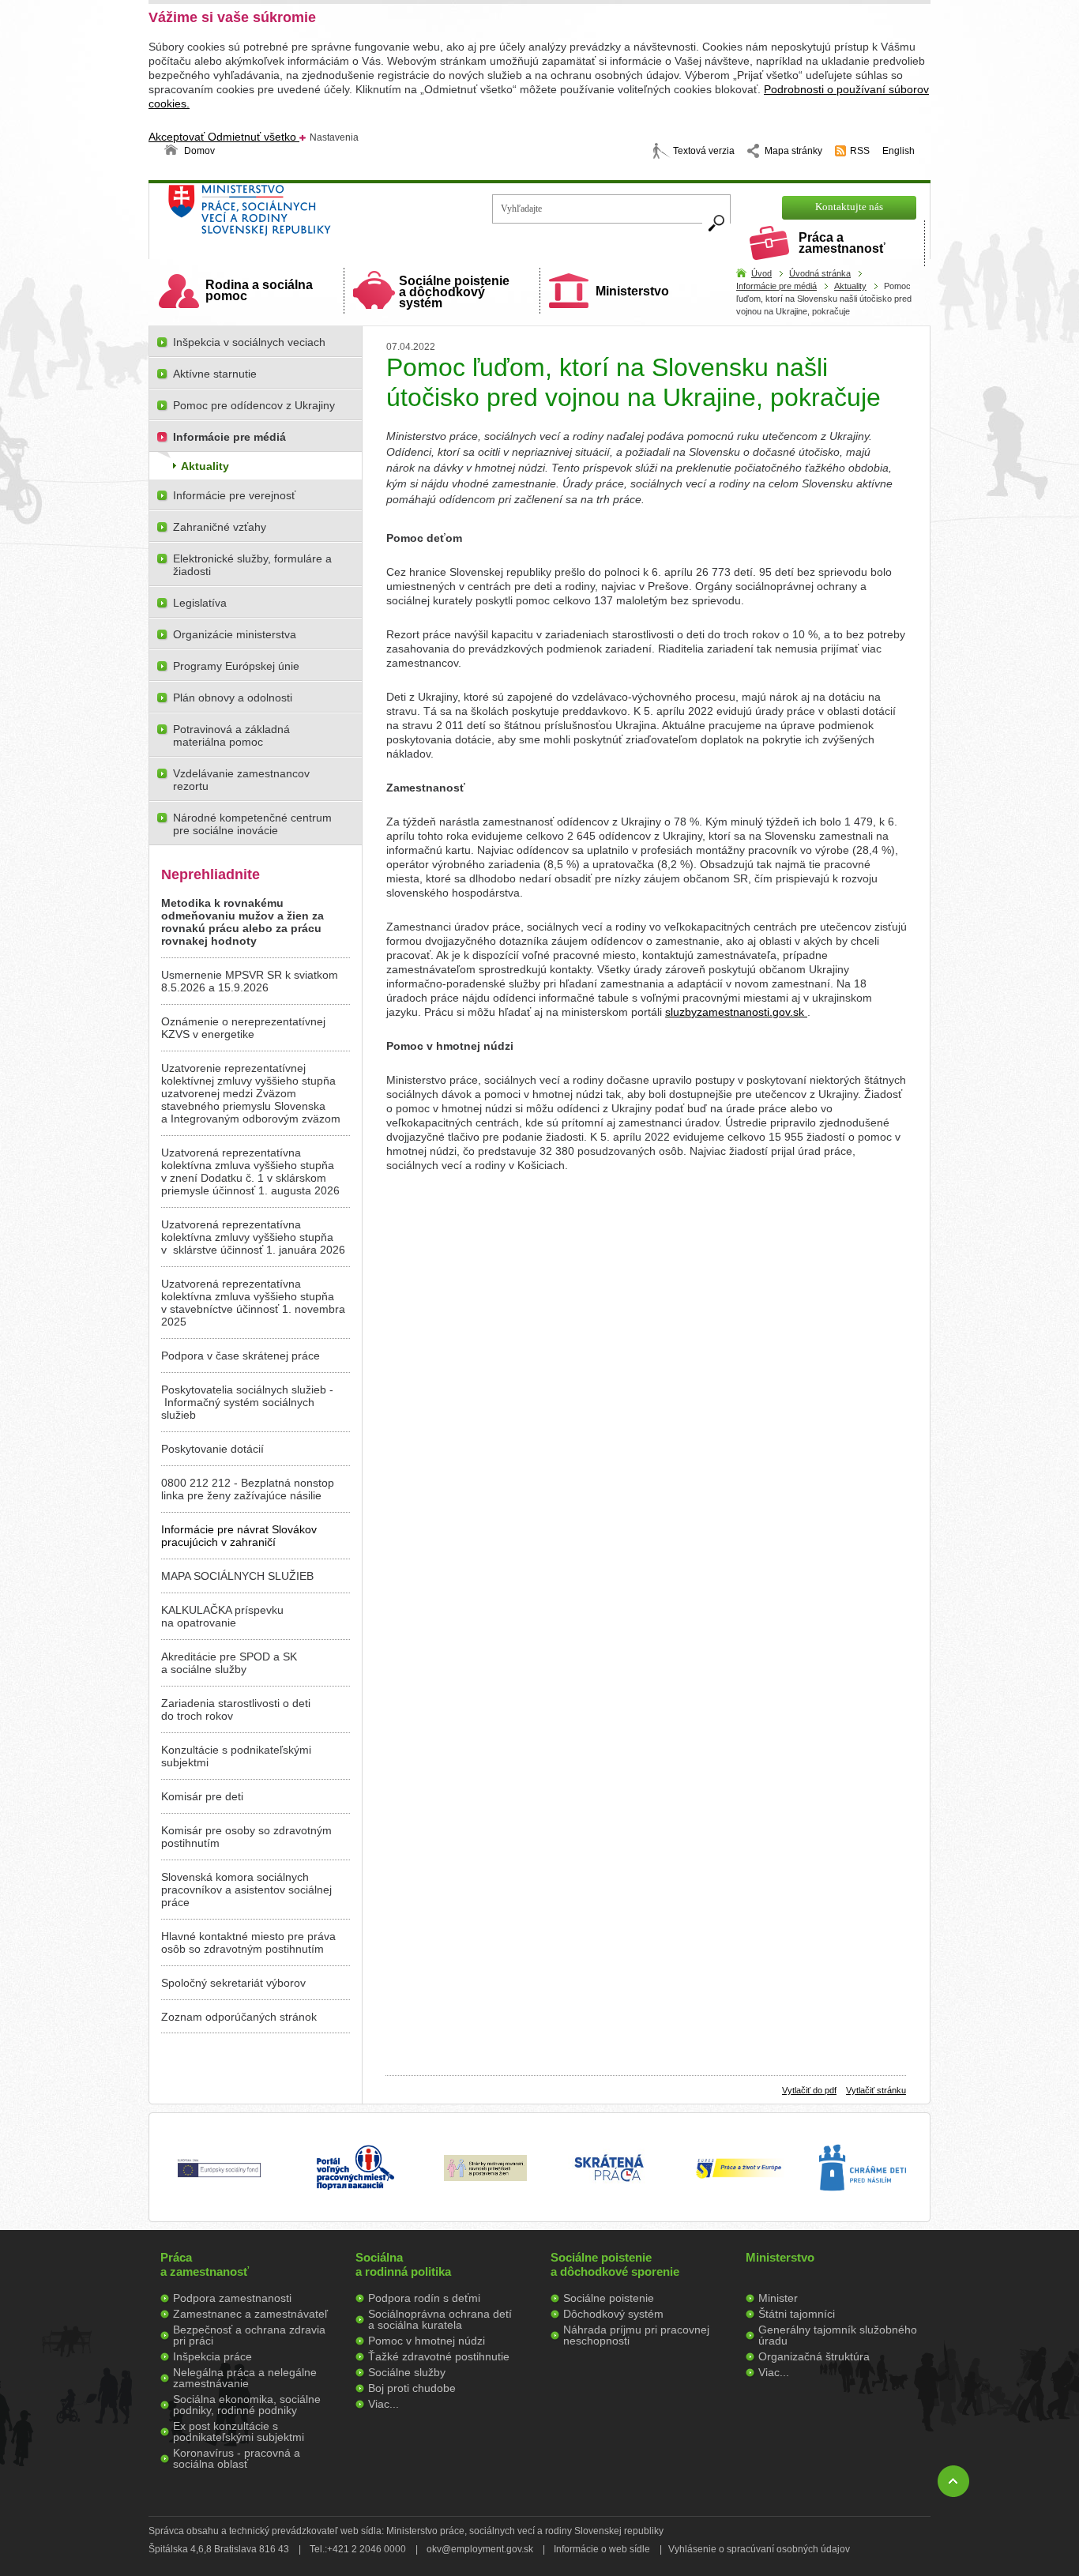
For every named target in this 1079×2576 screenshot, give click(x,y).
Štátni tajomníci (797, 2314)
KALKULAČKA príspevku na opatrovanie (222, 1616)
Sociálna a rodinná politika (403, 2264)
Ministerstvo (632, 291)
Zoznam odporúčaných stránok (239, 2017)
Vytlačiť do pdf (809, 2090)
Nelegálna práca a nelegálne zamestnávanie (245, 2378)
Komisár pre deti (202, 1796)
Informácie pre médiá (776, 286)
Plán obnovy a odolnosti (233, 698)
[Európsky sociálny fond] (219, 2178)
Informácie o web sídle (602, 2549)
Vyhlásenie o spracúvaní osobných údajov (759, 2549)
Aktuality (850, 286)
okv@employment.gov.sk (480, 2549)
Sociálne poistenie (609, 2298)
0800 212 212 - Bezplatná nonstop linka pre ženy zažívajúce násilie (248, 1489)
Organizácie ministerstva (235, 634)
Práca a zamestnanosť (842, 243)
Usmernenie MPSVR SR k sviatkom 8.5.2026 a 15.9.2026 (250, 981)
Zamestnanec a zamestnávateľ (250, 2314)
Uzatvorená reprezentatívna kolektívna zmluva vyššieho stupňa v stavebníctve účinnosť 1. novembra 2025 (253, 1303)
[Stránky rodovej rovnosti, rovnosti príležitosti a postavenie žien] (485, 2177)
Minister (778, 2298)
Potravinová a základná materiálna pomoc (231, 735)
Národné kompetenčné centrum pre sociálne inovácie (252, 824)
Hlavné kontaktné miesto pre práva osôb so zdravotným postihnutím (248, 1942)
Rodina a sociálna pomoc (259, 290)
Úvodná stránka (820, 273)
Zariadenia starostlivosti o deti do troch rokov (236, 1709)
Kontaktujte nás (849, 207)
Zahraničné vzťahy (220, 527)
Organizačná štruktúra (814, 2356)
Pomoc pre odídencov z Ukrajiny (254, 405)
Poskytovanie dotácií (212, 1449)
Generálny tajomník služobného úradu (838, 2335)
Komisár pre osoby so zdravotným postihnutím (246, 1837)
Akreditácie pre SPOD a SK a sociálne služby (229, 1663)
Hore (953, 2481)
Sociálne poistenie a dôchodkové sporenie (615, 2264)
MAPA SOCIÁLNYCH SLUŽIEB (237, 1576)
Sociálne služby (407, 2372)
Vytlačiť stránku (876, 2090)
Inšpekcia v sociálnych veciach (249, 342)
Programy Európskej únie (236, 666)
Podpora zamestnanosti (232, 2298)
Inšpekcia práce (212, 2356)
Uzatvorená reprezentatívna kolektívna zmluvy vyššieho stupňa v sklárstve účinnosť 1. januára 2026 (253, 1237)
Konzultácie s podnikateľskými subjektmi (236, 1756)
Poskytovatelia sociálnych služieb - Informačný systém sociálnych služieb (247, 1402)
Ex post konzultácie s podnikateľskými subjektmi (239, 2431)
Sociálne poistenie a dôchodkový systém (454, 292)
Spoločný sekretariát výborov (233, 1983)
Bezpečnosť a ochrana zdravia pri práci (249, 2335)
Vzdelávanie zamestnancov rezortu (241, 780)
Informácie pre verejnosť (234, 495)
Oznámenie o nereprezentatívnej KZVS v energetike (243, 1028)
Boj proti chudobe (412, 2388)
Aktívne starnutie (215, 374)
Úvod (761, 273)
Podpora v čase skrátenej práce (241, 1356)
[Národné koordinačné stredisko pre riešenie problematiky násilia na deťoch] (863, 2207)
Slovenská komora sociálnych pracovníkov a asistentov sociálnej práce (246, 1890)
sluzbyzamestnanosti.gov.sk (736, 1012)
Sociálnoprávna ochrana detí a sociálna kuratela (440, 2319)
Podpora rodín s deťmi (424, 2298)
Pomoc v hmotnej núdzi (427, 2341)
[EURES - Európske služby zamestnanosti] (739, 2177)
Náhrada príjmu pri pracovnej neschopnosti (636, 2335)
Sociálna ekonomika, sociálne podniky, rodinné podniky (247, 2405)
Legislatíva (200, 603)
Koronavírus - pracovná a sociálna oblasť (237, 2458)
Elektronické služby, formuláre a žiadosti (252, 565)
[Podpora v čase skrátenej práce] (609, 2191)
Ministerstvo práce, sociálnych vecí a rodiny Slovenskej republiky (303, 215)
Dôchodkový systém (613, 2314)
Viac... (383, 2404)
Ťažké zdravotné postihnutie (439, 2356)
